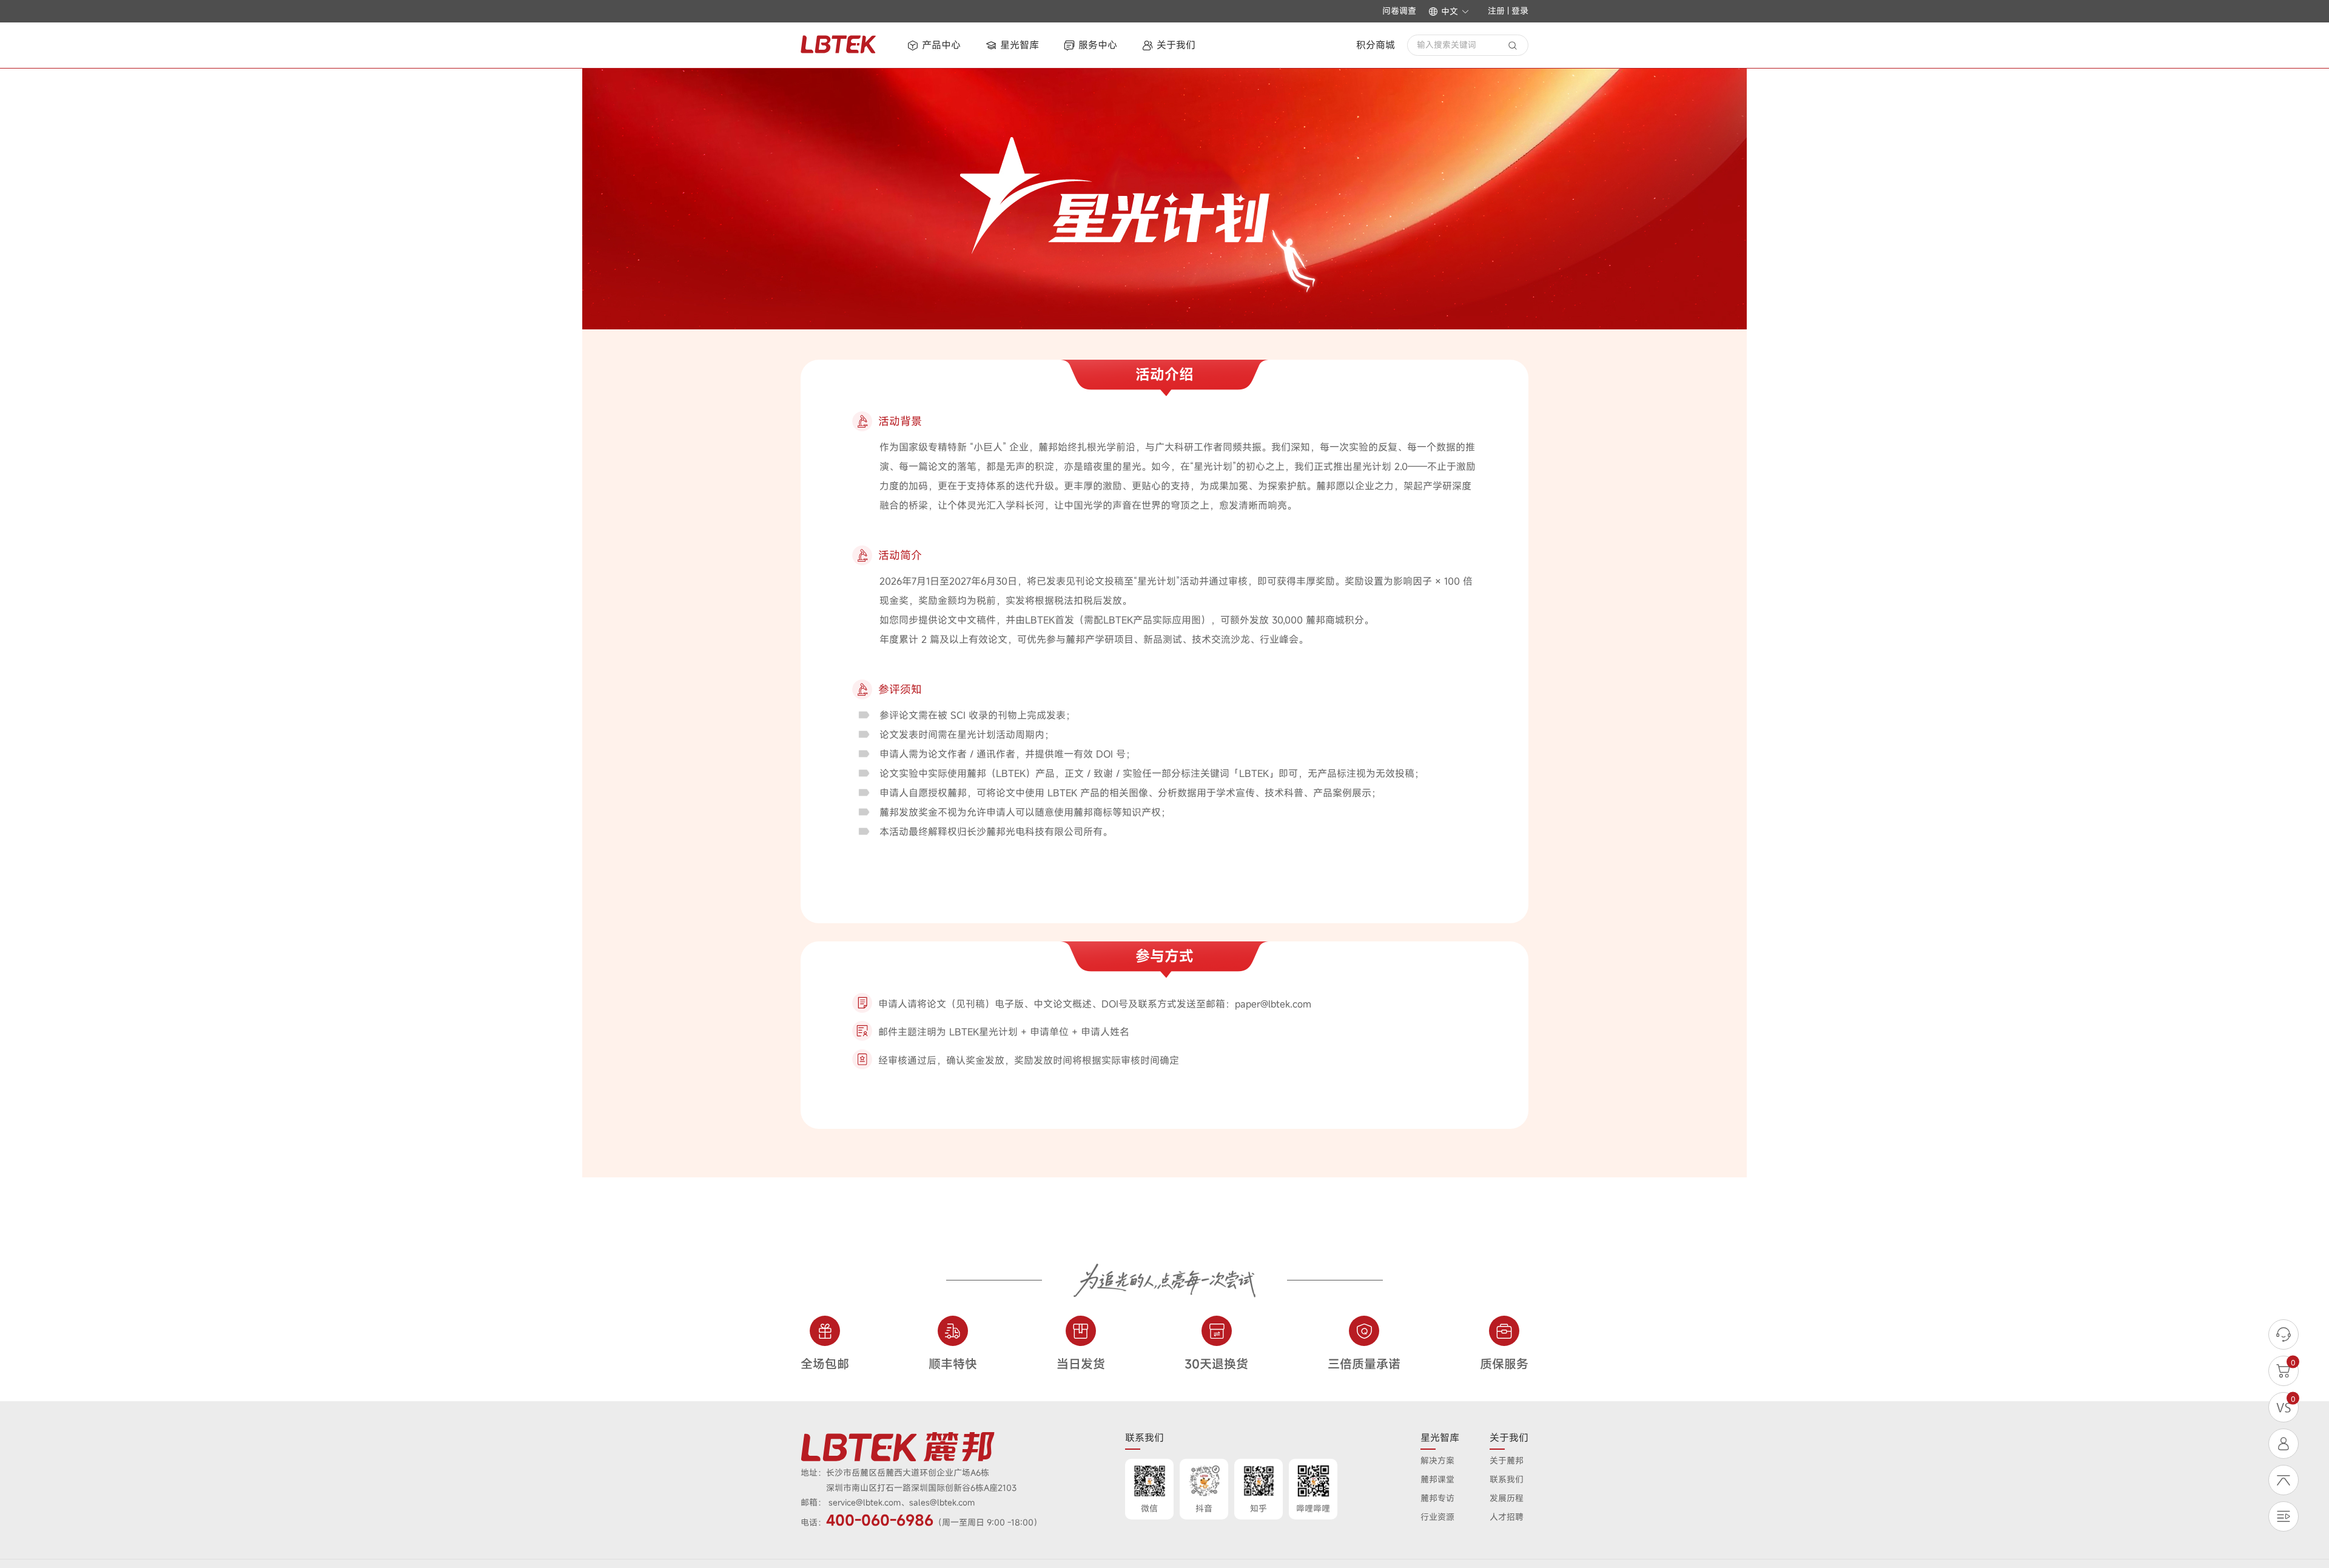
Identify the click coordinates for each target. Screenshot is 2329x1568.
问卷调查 (1399, 11)
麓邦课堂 (1437, 1479)
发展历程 (1507, 1498)
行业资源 (1437, 1517)
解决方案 (1437, 1460)
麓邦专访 (1437, 1498)
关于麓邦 (1507, 1460)
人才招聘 (1507, 1517)
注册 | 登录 (1508, 11)
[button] (1449, 12)
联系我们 (1507, 1479)
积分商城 (1376, 45)
